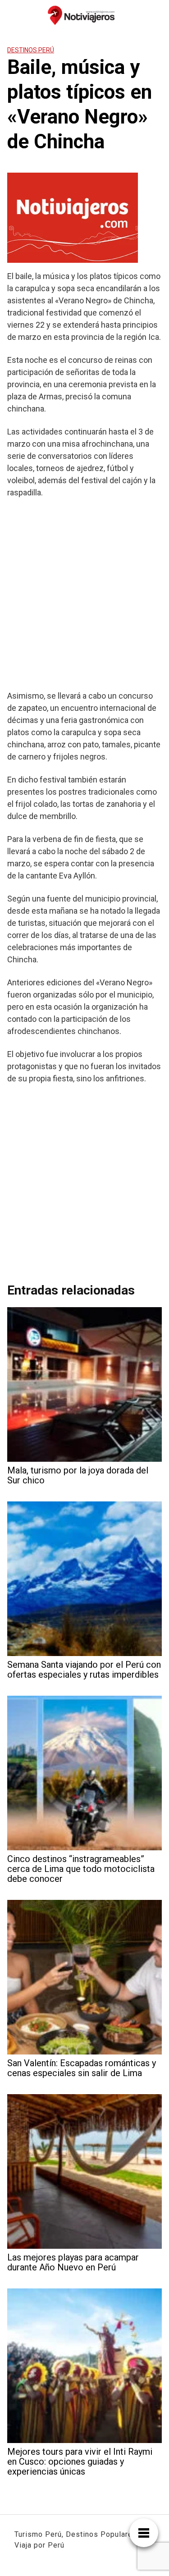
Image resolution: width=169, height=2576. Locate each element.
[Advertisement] (84, 594)
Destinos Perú (31, 50)
